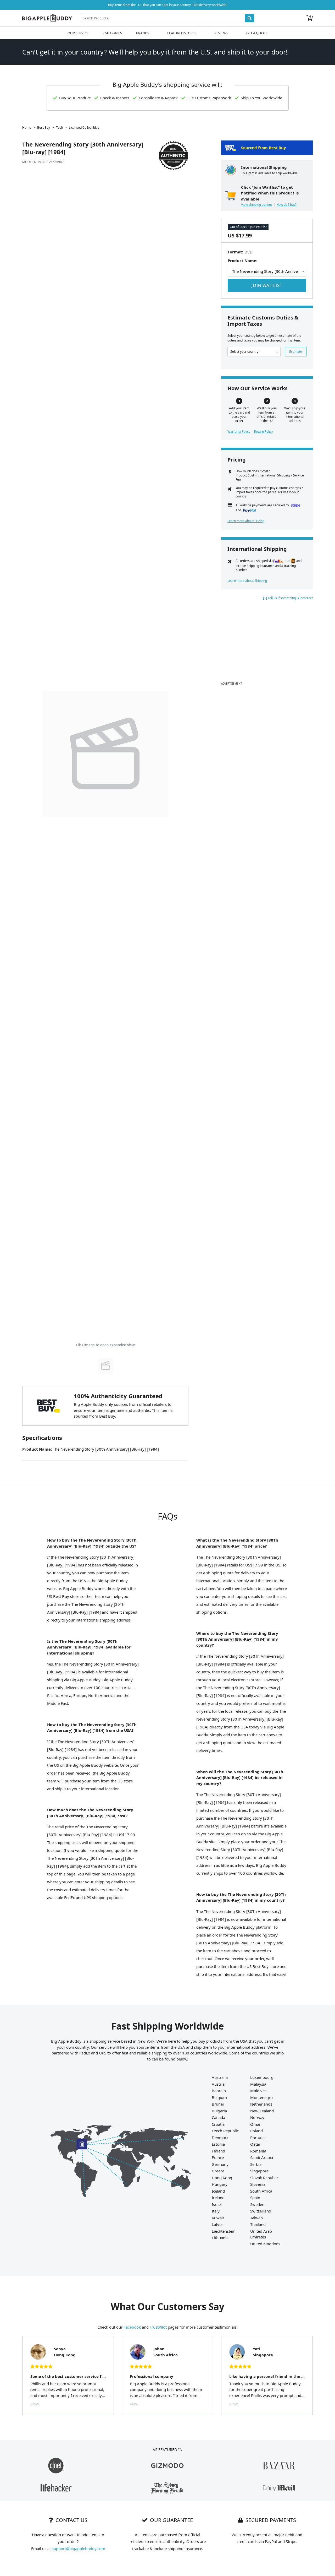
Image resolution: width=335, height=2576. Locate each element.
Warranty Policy (239, 432)
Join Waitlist (267, 285)
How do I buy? (286, 205)
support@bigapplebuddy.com (79, 2548)
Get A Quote (257, 33)
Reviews (221, 33)
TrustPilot (158, 2327)
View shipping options (257, 205)
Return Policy (264, 432)
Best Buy (44, 128)
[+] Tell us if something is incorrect (288, 598)
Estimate (296, 352)
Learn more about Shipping (247, 581)
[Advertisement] (267, 643)
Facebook (132, 2327)
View (35, 2404)
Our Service (78, 33)
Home (27, 128)
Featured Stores (182, 33)
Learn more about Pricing (246, 521)
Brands (143, 33)
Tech (59, 128)
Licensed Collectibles (84, 128)
